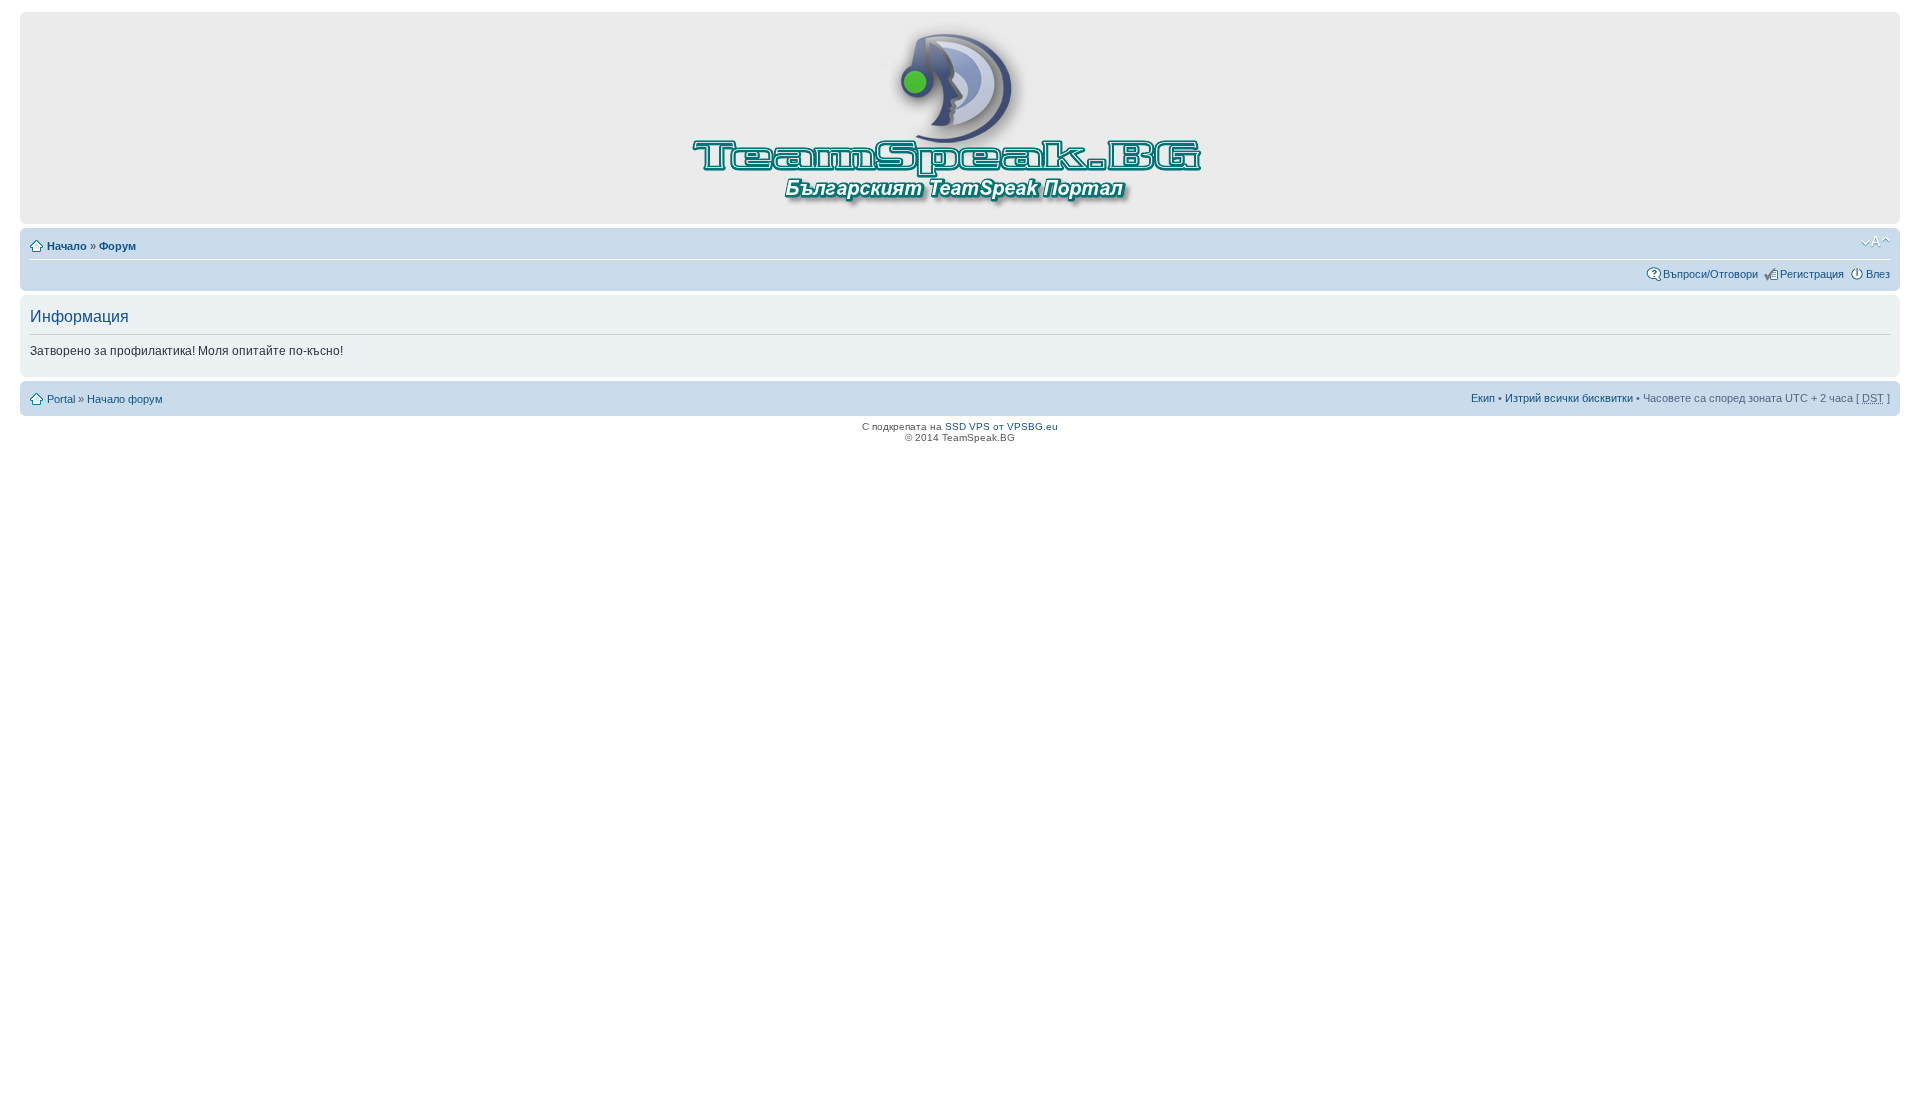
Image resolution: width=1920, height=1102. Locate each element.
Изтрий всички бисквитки (1569, 398)
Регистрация (1812, 274)
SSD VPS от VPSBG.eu (1001, 426)
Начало (67, 246)
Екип (1483, 398)
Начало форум (125, 399)
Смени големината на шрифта (1875, 242)
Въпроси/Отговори (1710, 274)
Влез (1878, 274)
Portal (61, 399)
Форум (117, 246)
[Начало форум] (960, 208)
